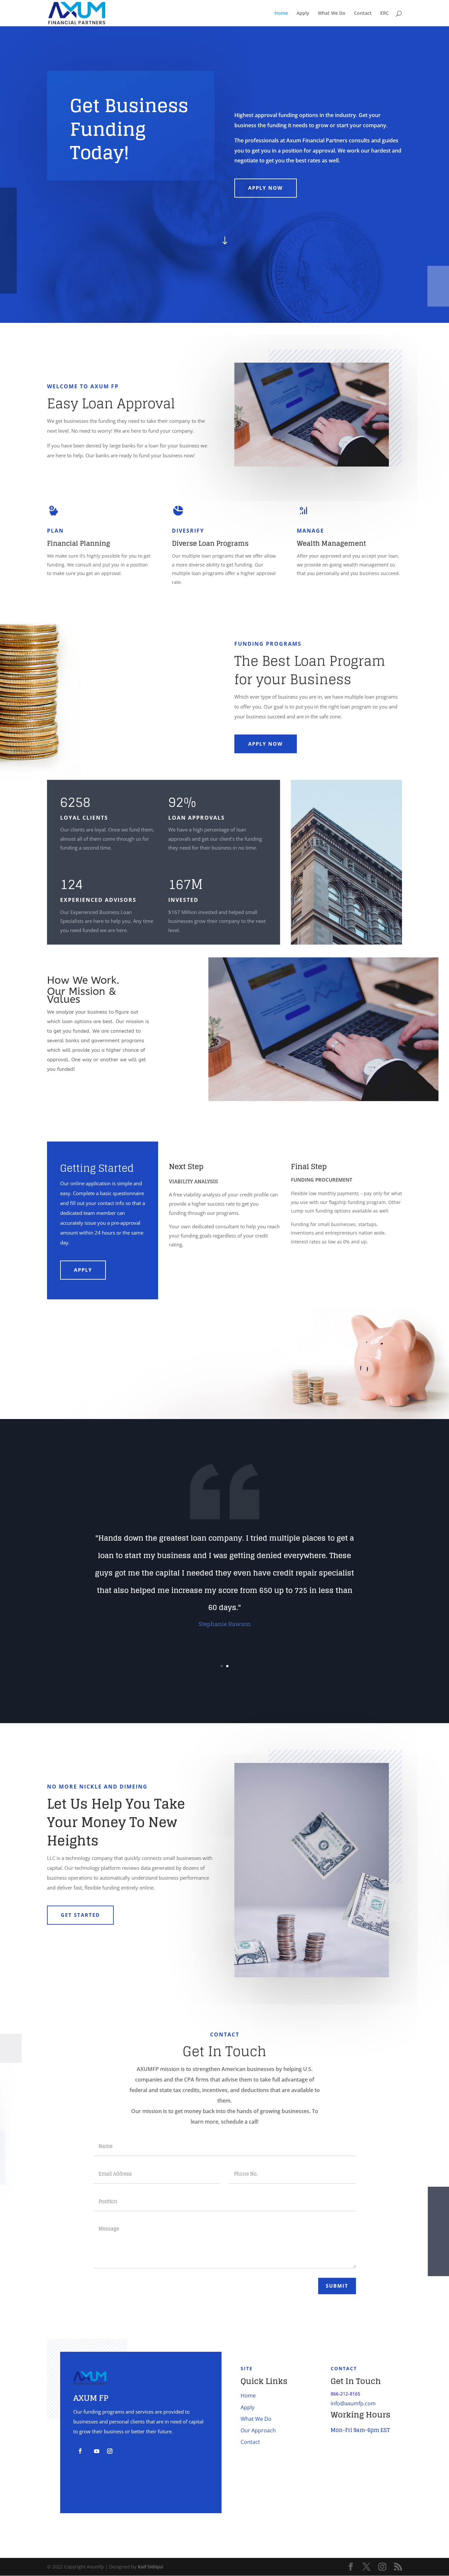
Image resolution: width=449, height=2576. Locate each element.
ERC (385, 13)
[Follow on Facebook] (80, 2451)
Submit (337, 2286)
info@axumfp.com (353, 2403)
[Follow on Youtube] (97, 2451)
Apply (303, 13)
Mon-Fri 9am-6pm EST (360, 2430)
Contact (363, 13)
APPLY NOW (266, 188)
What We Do (332, 13)
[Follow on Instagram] (110, 2451)
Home (281, 13)
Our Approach (258, 2430)
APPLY (83, 1270)
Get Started (80, 1915)
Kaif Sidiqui (150, 2567)
